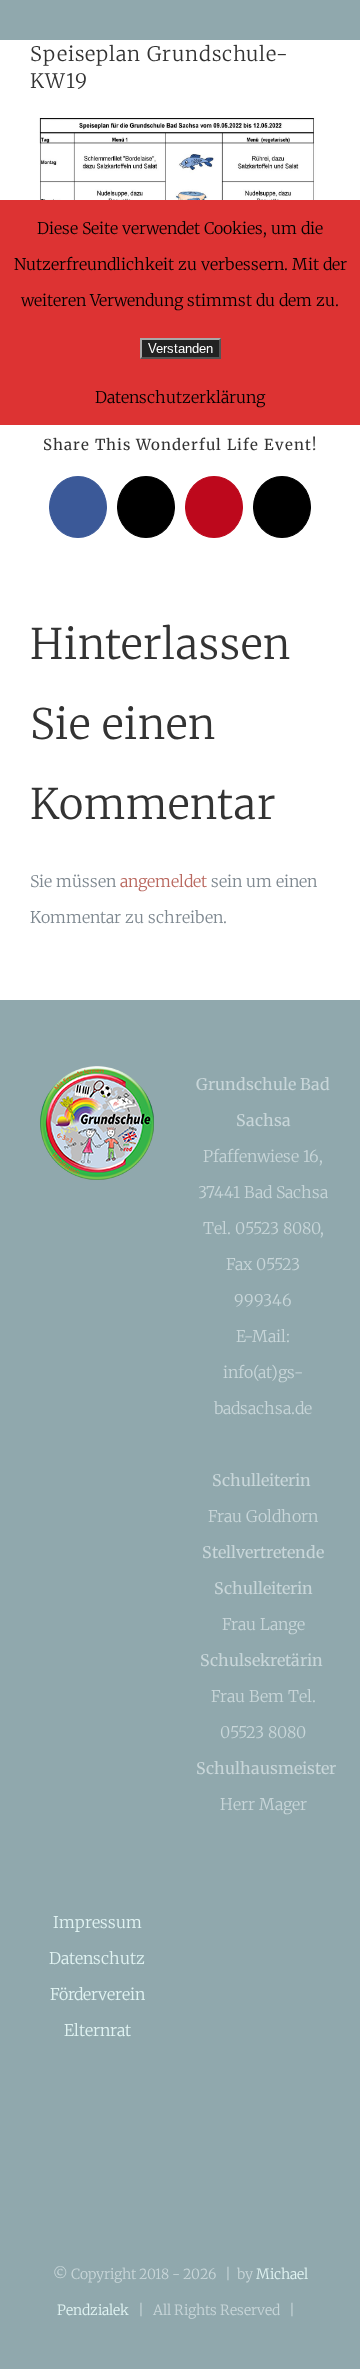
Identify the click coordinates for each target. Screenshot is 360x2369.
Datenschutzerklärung (180, 397)
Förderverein (97, 1994)
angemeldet (163, 881)
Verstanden (180, 348)
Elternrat (97, 2030)
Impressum (97, 1922)
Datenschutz (97, 1958)
